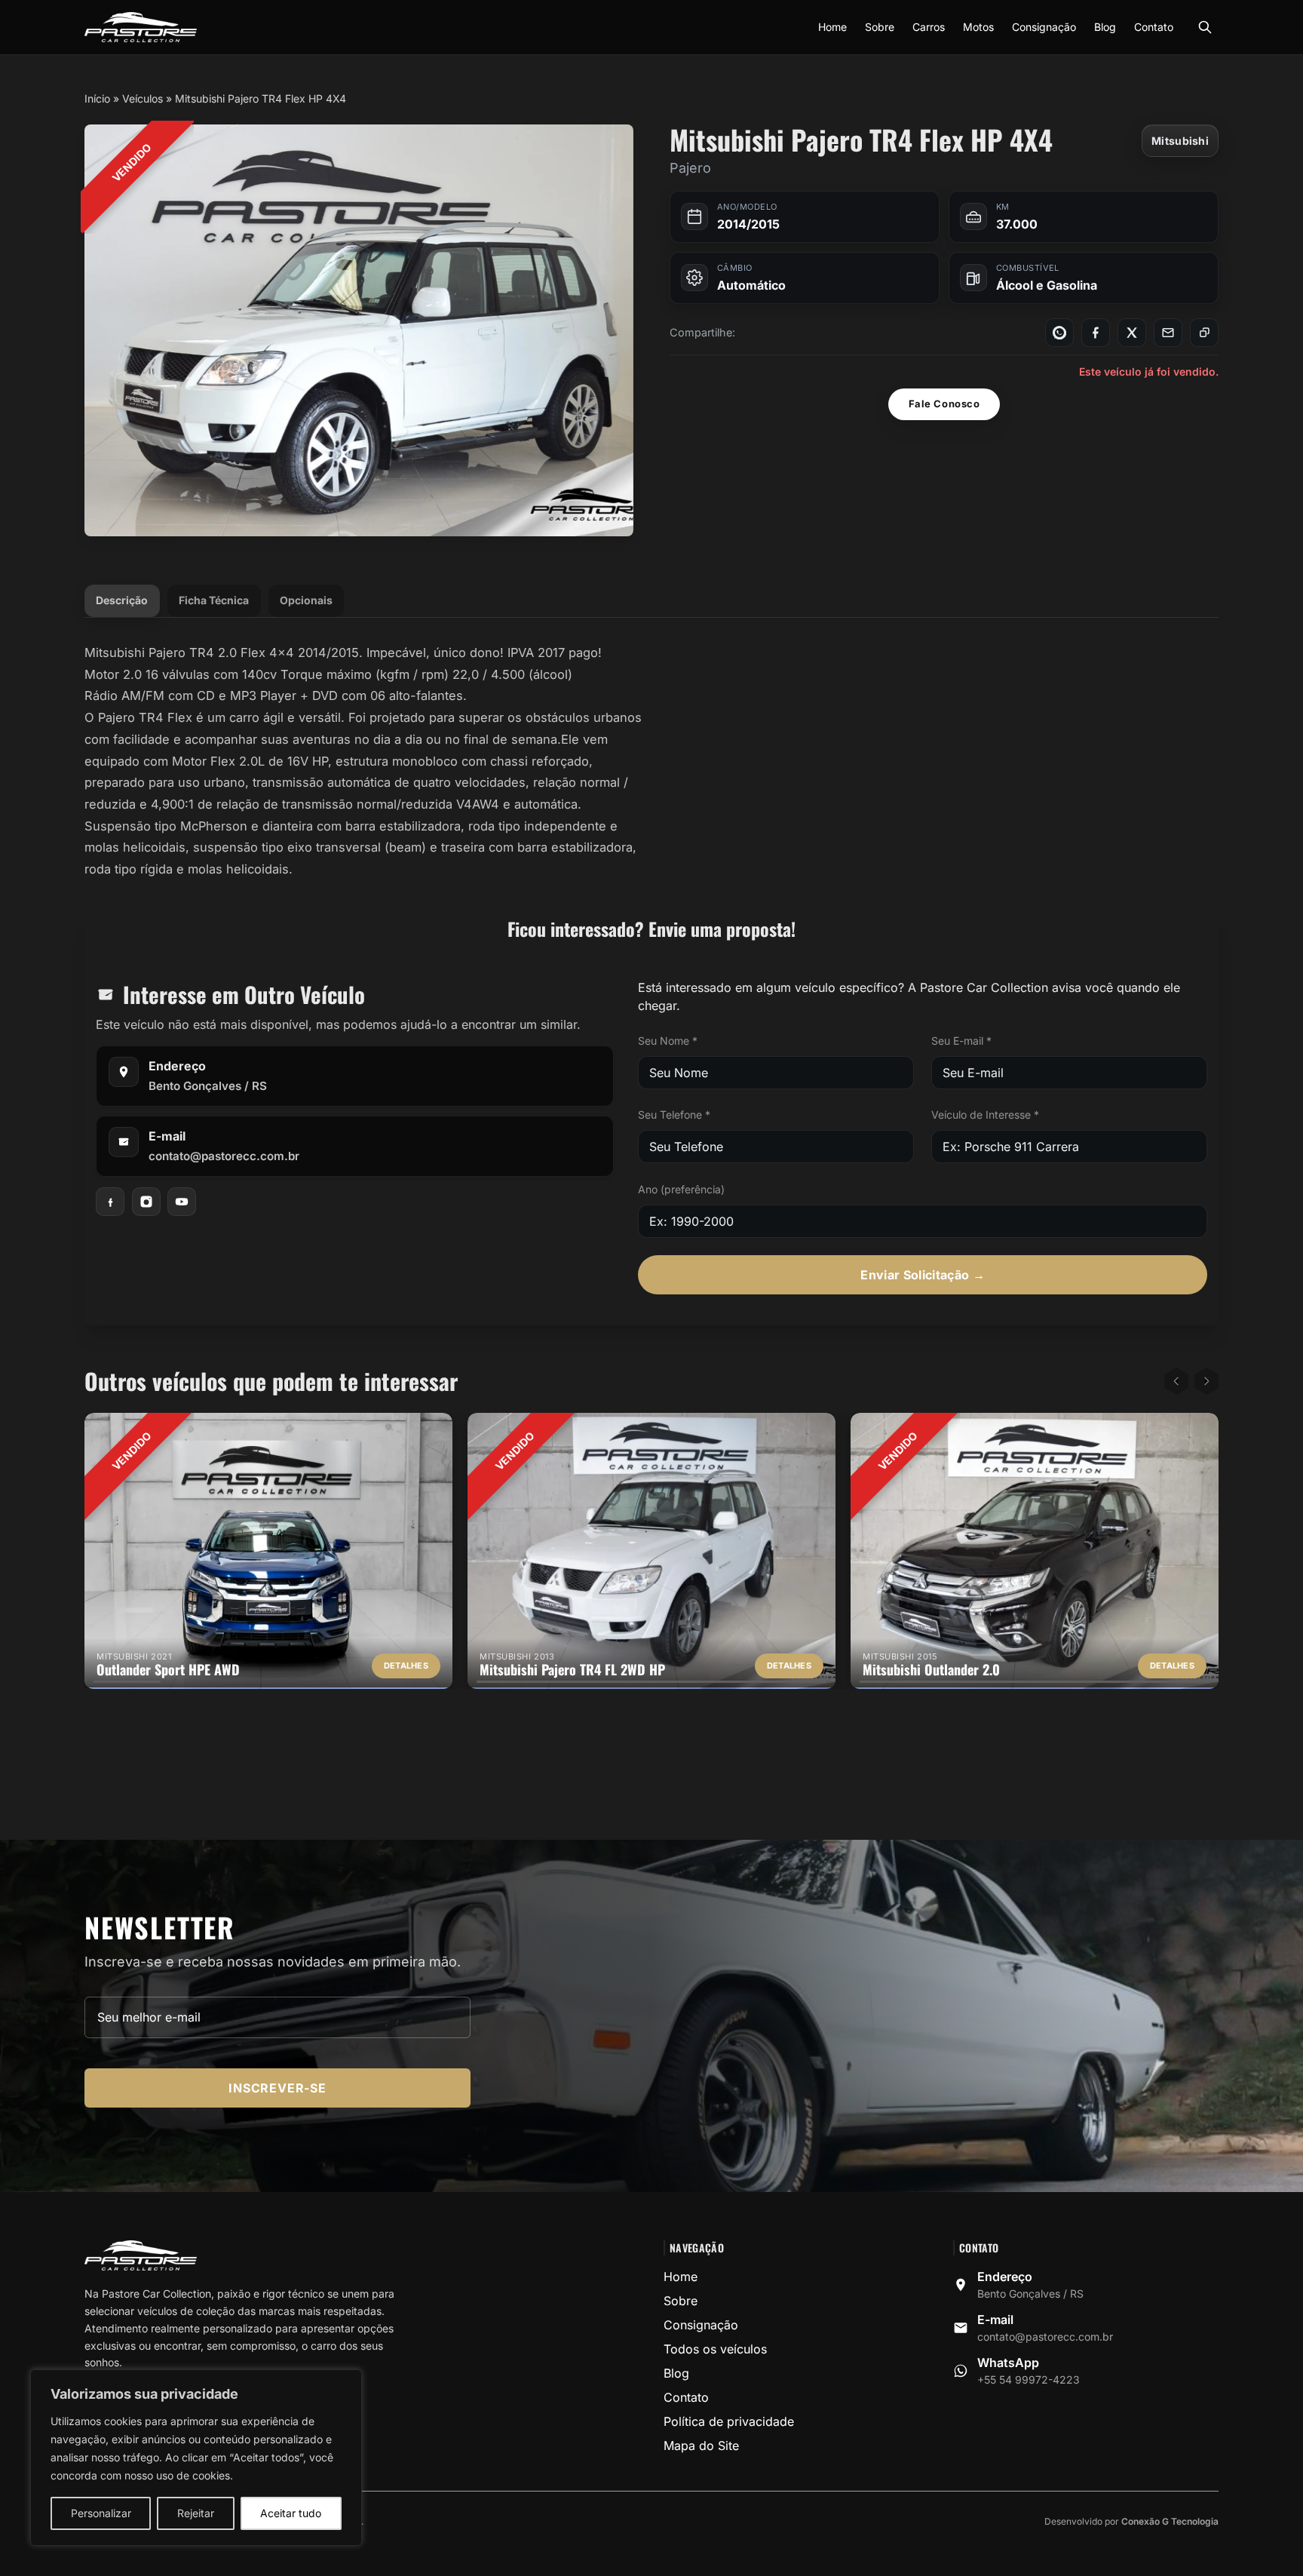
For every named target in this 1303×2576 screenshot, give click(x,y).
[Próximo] (1206, 1381)
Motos (978, 27)
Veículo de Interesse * (985, 1115)
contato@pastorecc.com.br (224, 1155)
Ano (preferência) (681, 1189)
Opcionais (306, 600)
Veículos (143, 98)
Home (832, 27)
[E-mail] (1168, 333)
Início (97, 98)
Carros (929, 27)
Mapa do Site (701, 2446)
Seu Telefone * (674, 1115)
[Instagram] (146, 1202)
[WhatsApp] (1059, 333)
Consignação (1044, 27)
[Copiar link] (1204, 333)
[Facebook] (1096, 333)
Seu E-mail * (961, 1041)
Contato (1154, 27)
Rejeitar (196, 2513)
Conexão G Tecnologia (1170, 2521)
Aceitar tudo (291, 2513)
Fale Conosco (944, 404)
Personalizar (101, 2513)
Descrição (122, 600)
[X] (1132, 333)
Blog (1105, 27)
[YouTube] (182, 1202)
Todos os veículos (715, 2349)
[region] (196, 2458)
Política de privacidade (729, 2421)
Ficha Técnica (214, 600)
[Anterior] (1176, 1381)
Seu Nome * (668, 1041)
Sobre (880, 27)
